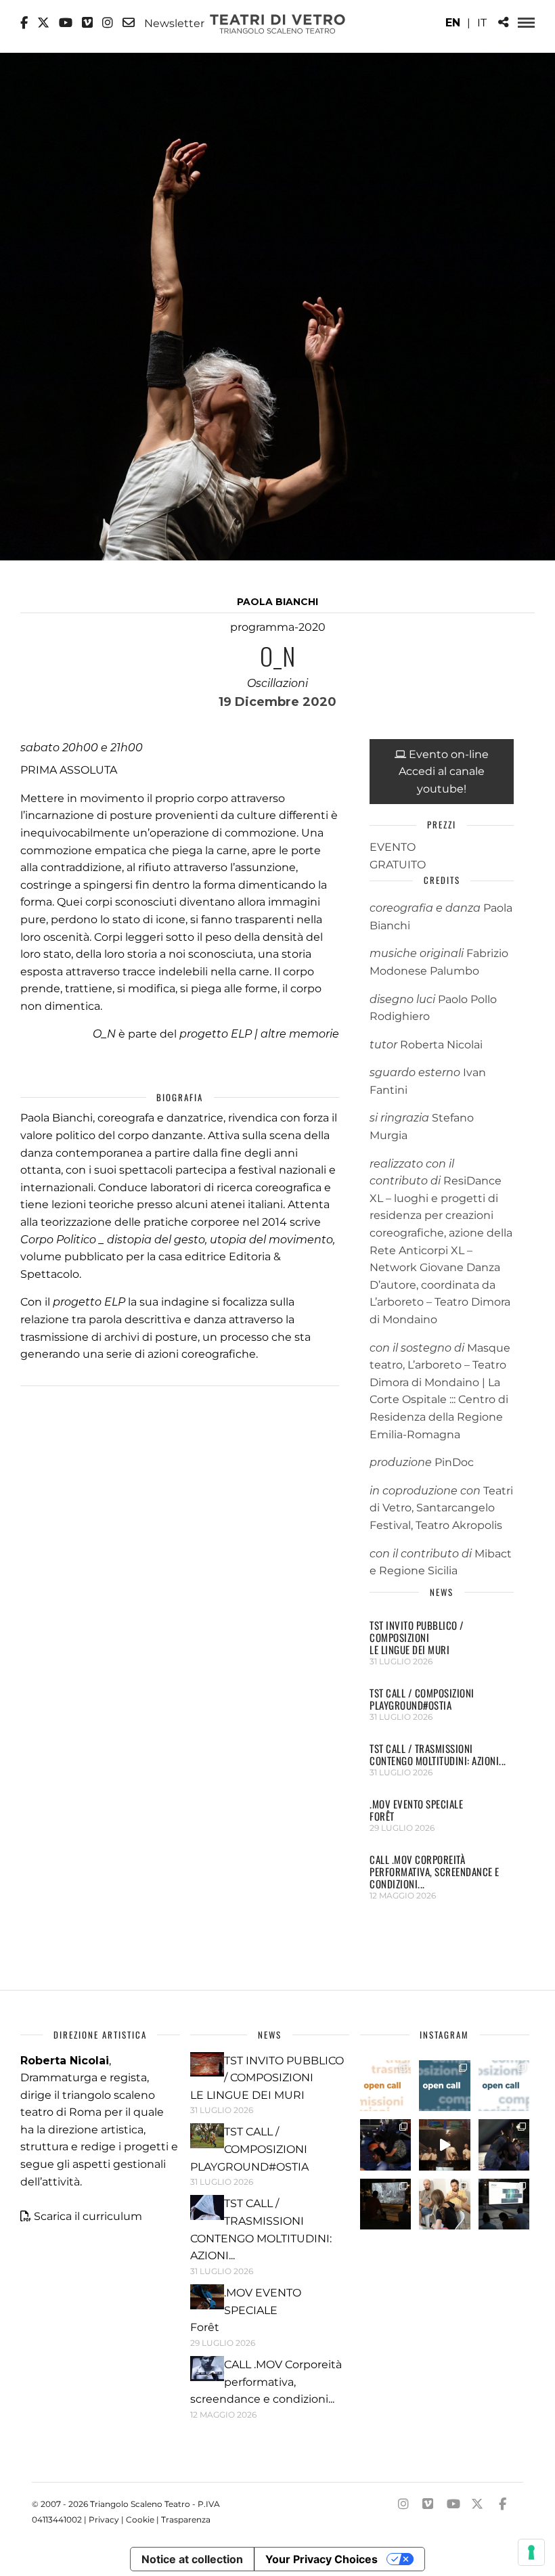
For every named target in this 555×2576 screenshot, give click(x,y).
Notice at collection (192, 2559)
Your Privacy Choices (321, 2559)
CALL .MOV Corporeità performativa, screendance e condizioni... (435, 1871)
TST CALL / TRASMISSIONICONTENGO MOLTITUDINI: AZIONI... (438, 1754)
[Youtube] (66, 23)
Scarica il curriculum (88, 2216)
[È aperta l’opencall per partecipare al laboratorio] (445, 2086)
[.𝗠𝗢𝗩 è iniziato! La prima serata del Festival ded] (504, 2204)
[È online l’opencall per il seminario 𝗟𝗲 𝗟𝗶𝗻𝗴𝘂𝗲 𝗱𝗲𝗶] (504, 2086)
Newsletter (173, 23)
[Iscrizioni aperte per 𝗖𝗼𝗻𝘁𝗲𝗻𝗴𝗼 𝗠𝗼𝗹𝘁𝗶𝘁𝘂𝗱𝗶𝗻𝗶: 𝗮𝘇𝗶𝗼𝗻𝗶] (386, 2086)
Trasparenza (186, 2519)
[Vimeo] (87, 23)
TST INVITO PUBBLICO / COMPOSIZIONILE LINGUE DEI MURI (417, 1637)
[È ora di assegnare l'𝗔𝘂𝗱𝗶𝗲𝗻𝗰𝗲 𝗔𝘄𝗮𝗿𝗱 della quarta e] (445, 2145)
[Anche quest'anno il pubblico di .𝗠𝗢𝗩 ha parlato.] (386, 2145)
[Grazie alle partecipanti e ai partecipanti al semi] (445, 2204)
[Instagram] (108, 23)
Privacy (104, 2519)
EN (453, 23)
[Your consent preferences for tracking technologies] (531, 2552)
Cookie (140, 2519)
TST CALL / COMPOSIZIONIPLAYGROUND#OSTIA (422, 1699)
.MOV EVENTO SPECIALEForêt (416, 1810)
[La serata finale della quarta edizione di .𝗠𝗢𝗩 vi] (504, 2145)
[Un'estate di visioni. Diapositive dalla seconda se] (386, 2204)
